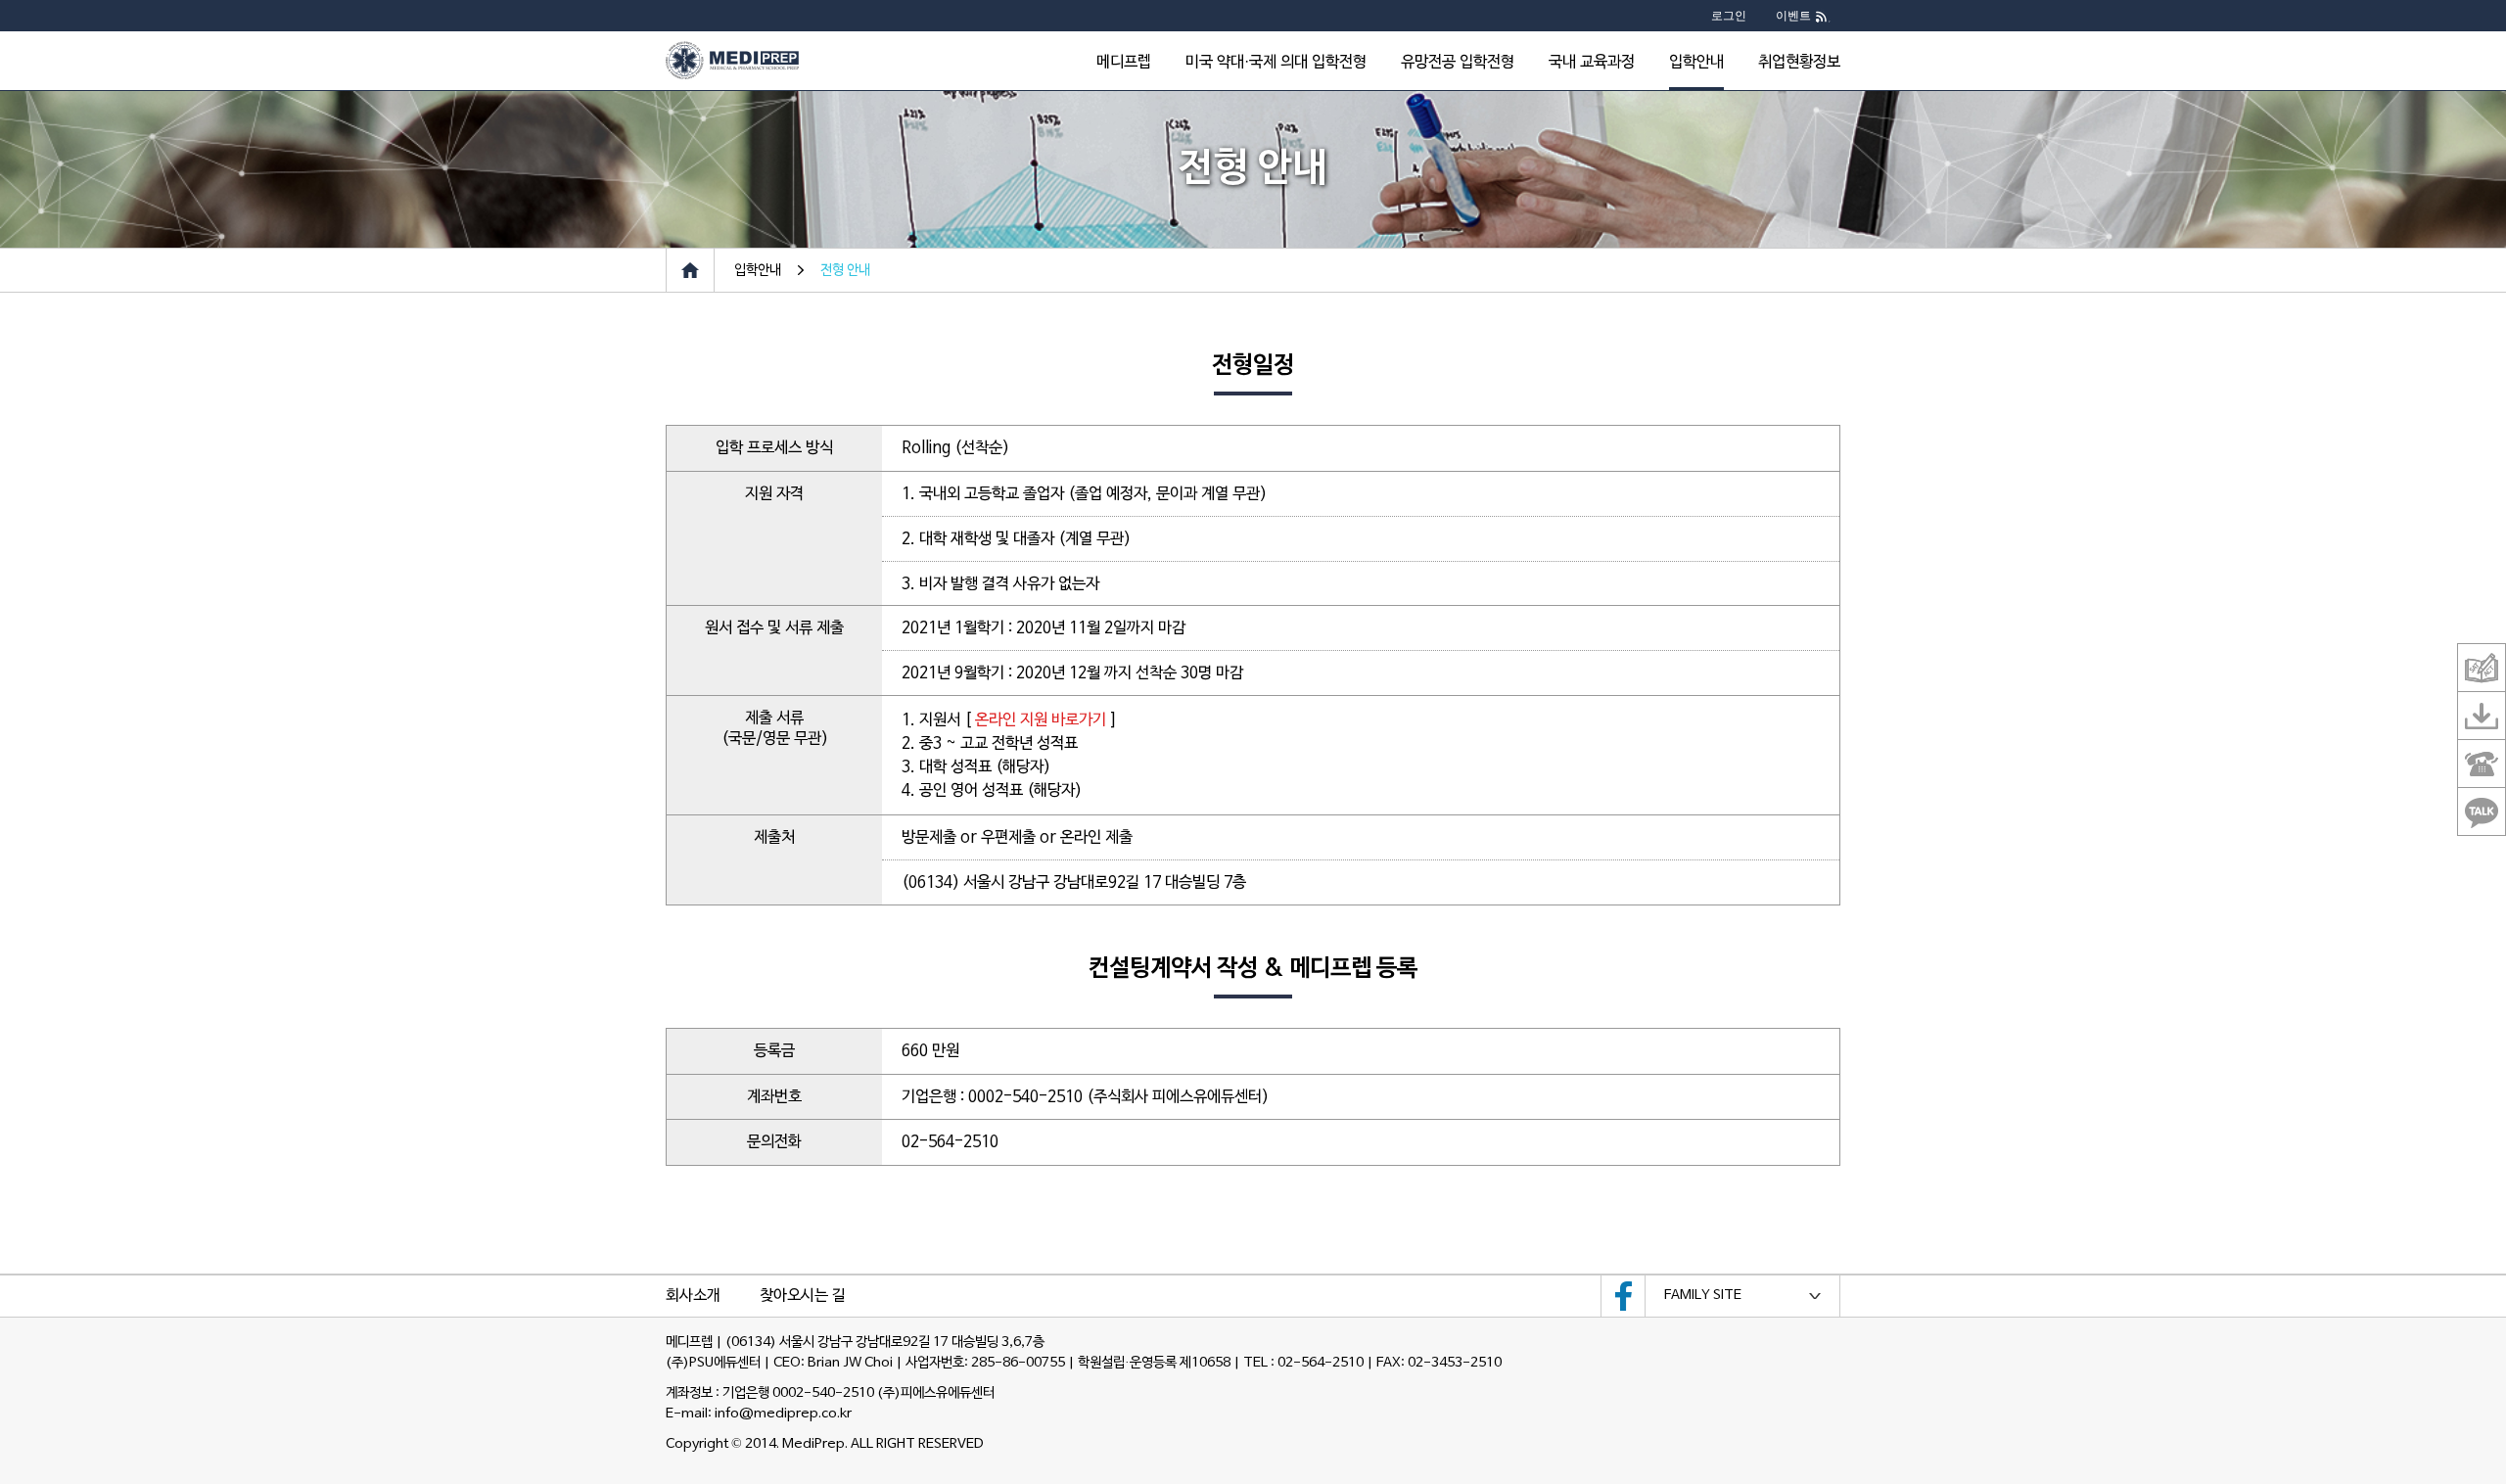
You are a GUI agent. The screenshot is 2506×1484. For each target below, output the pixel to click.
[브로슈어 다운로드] (2482, 716)
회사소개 (693, 1296)
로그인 (1729, 16)
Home (690, 270)
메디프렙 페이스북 (1623, 1296)
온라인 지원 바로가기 (1041, 720)
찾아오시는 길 (803, 1296)
